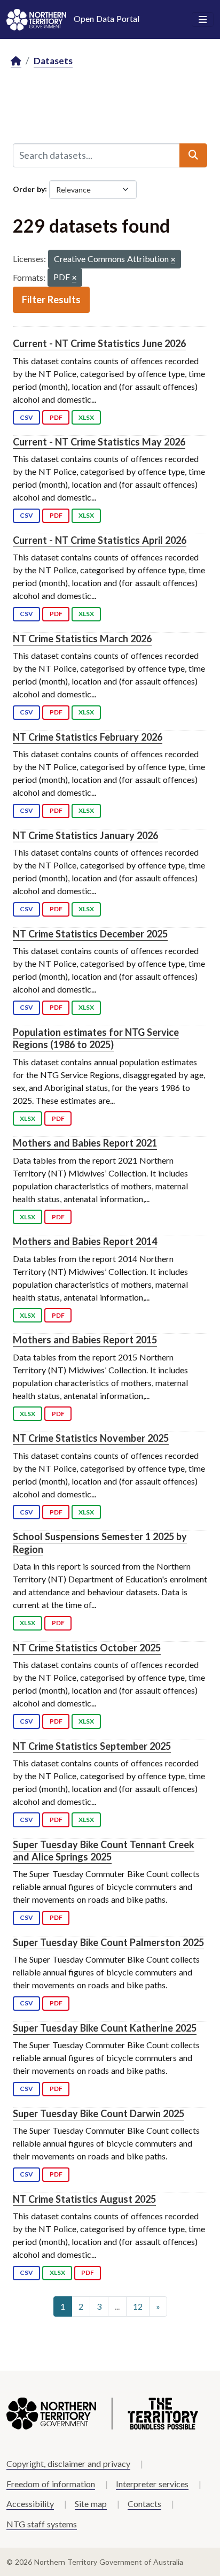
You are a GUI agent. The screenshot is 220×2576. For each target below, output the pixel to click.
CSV (26, 417)
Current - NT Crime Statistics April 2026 (100, 540)
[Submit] (193, 155)
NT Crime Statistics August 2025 (84, 2199)
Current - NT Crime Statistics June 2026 (99, 343)
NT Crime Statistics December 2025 (90, 934)
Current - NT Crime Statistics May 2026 (99, 442)
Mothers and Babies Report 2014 (85, 1241)
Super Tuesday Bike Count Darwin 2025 (99, 2113)
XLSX (86, 417)
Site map (91, 2504)
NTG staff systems (42, 2524)
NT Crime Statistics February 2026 (88, 737)
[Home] (16, 61)
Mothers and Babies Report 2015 (85, 1340)
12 (138, 2306)
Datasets (53, 61)
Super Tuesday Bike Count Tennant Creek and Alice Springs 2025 (104, 1851)
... (117, 2306)
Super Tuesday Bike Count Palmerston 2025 (108, 1942)
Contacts (144, 2504)
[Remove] (173, 260)
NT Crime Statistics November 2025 (91, 1438)
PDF (56, 417)
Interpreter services (152, 2484)
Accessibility (30, 2504)
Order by (29, 189)
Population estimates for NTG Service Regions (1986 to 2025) (96, 1038)
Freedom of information (51, 2484)
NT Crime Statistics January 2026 (85, 835)
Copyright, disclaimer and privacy (68, 2463)
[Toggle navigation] (203, 20)
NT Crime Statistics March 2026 (82, 639)
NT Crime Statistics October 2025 (87, 1648)
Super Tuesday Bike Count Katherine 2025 (105, 2028)
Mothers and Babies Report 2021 (85, 1143)
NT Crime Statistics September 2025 (92, 1746)
